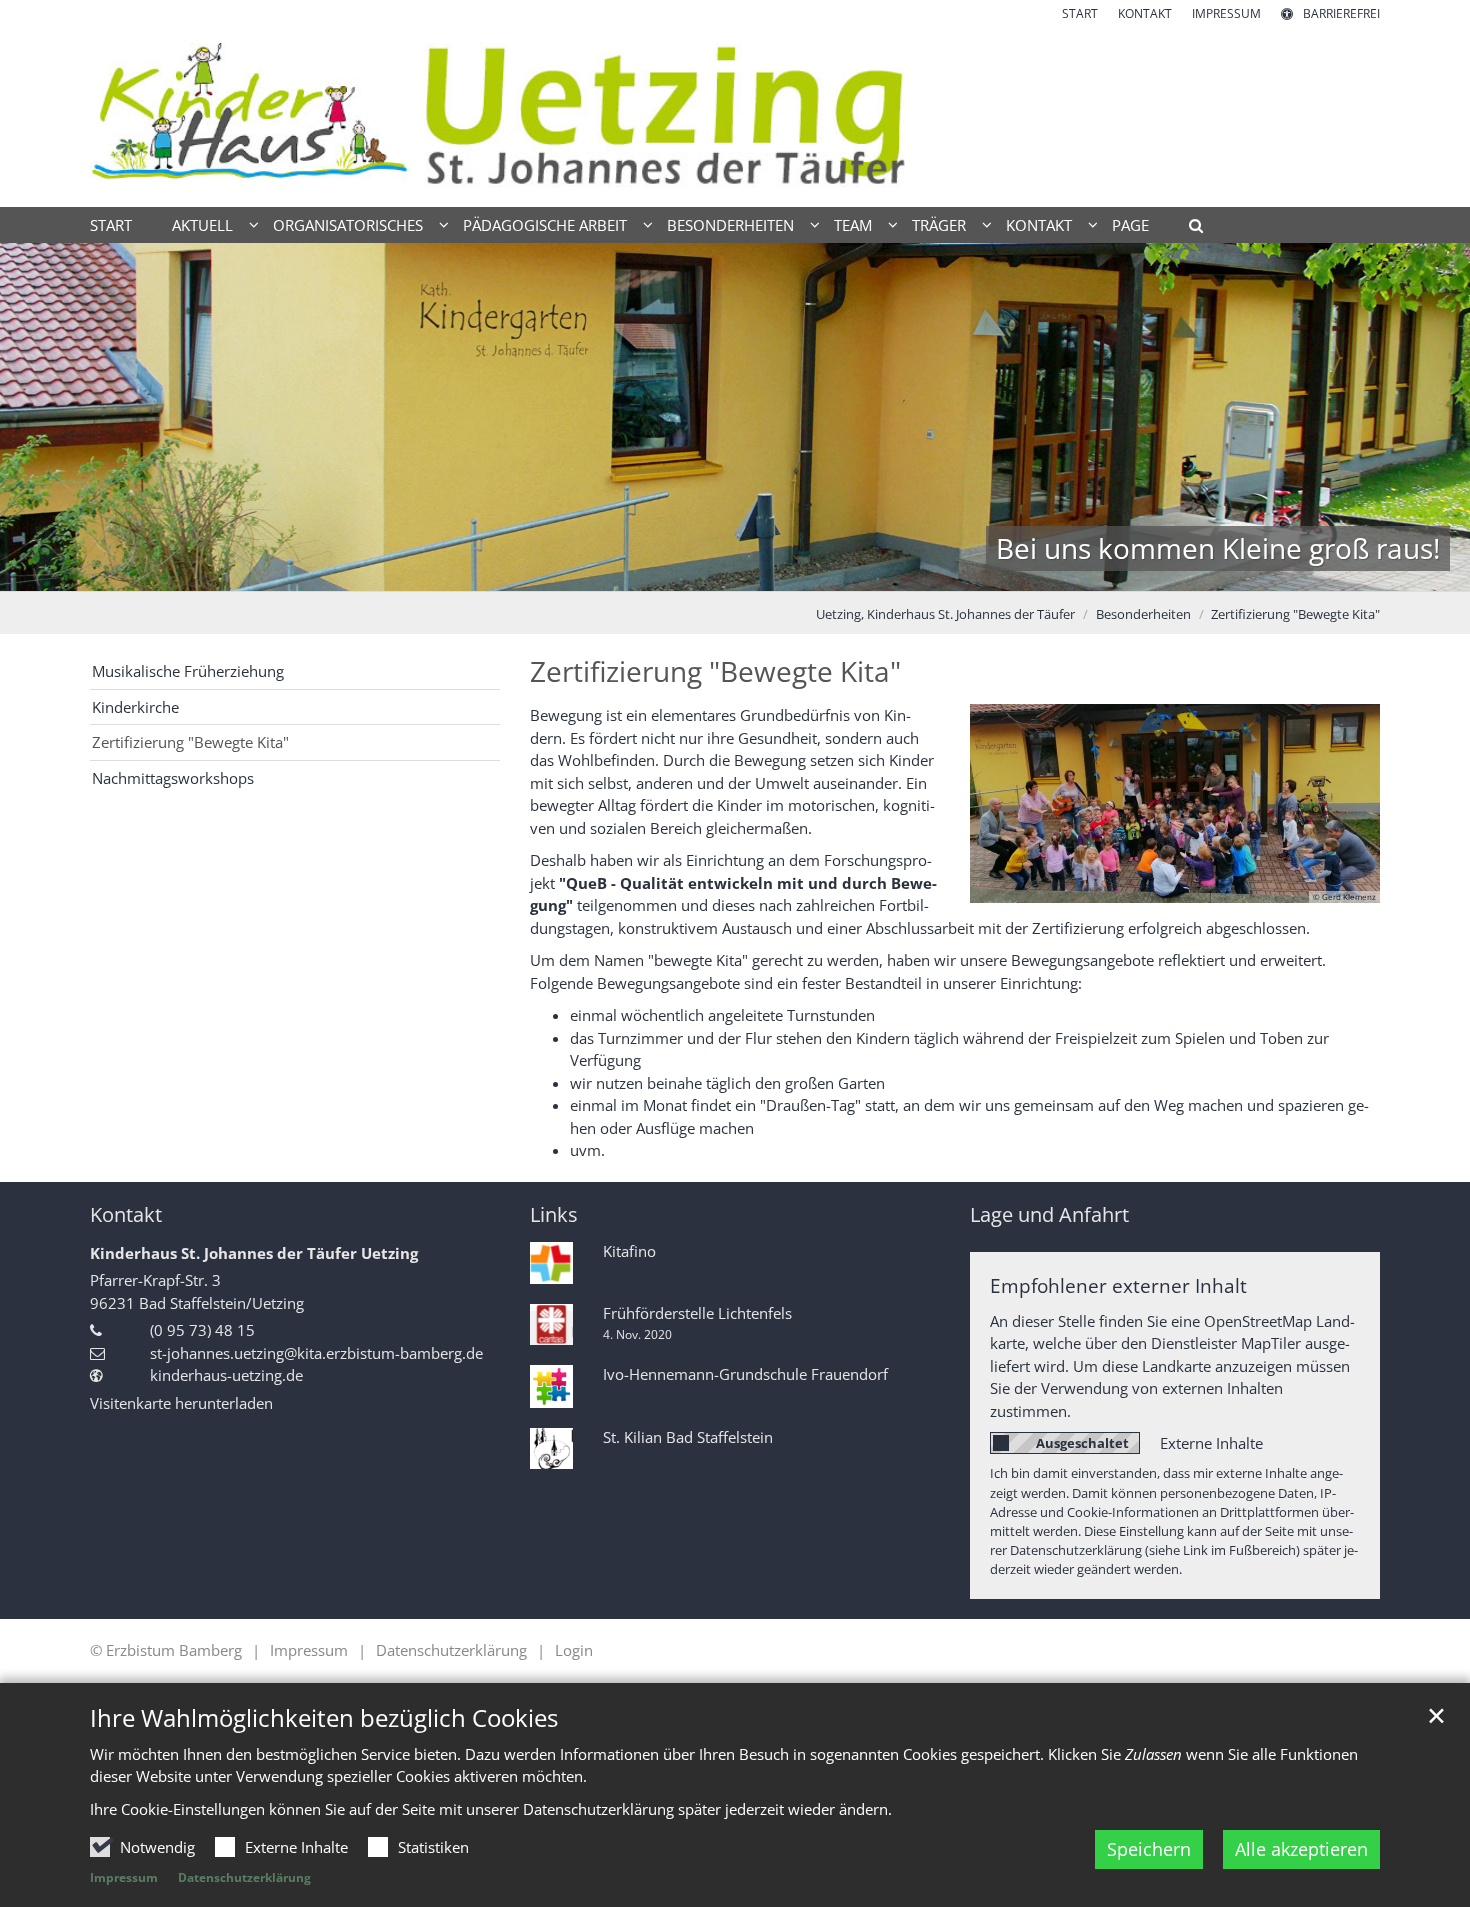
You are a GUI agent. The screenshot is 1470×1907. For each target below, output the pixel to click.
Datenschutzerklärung (244, 1877)
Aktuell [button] (202, 225)
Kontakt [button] (1039, 225)
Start (111, 225)
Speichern (1149, 1849)
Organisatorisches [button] (348, 225)
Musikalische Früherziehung (188, 671)
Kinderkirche (135, 707)
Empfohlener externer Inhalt (1118, 1285)
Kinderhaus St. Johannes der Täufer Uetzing (254, 1253)
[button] (1189, 229)
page (1130, 225)
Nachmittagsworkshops (173, 778)
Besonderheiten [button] (730, 225)
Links (554, 1214)
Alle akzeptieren (1301, 1849)
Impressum (124, 1877)
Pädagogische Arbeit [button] (545, 225)
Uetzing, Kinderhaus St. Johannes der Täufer (945, 614)
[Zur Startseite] (735, 115)
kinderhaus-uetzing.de (226, 1375)
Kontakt (126, 1214)
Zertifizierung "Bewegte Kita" (1295, 614)
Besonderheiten (1143, 614)
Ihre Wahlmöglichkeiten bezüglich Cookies (324, 1718)
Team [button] (853, 225)
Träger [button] (939, 225)
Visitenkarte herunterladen (181, 1403)
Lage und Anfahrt (1049, 1214)
